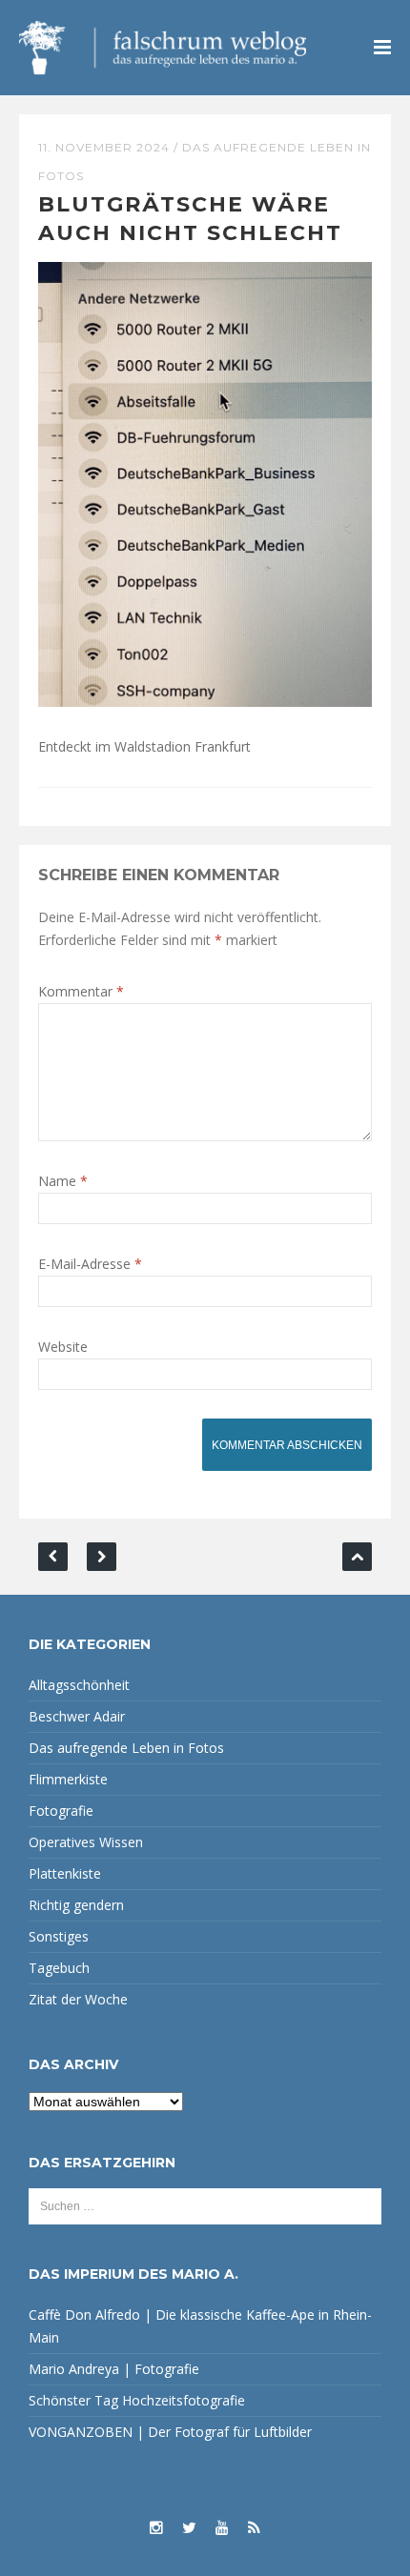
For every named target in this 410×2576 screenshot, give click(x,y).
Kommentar (81, 991)
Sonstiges (59, 1936)
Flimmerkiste (68, 1779)
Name (63, 1181)
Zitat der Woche (78, 1999)
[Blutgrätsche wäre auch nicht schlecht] (205, 483)
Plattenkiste (65, 1873)
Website (63, 1347)
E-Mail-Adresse (90, 1264)
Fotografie (61, 1811)
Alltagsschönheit (79, 1685)
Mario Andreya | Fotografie (114, 2369)
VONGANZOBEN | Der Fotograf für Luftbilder (170, 2432)
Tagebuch (59, 1968)
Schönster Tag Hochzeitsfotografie (137, 2400)
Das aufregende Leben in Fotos (126, 1748)
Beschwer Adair (77, 1716)
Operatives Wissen (86, 1842)
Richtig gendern (76, 1905)
